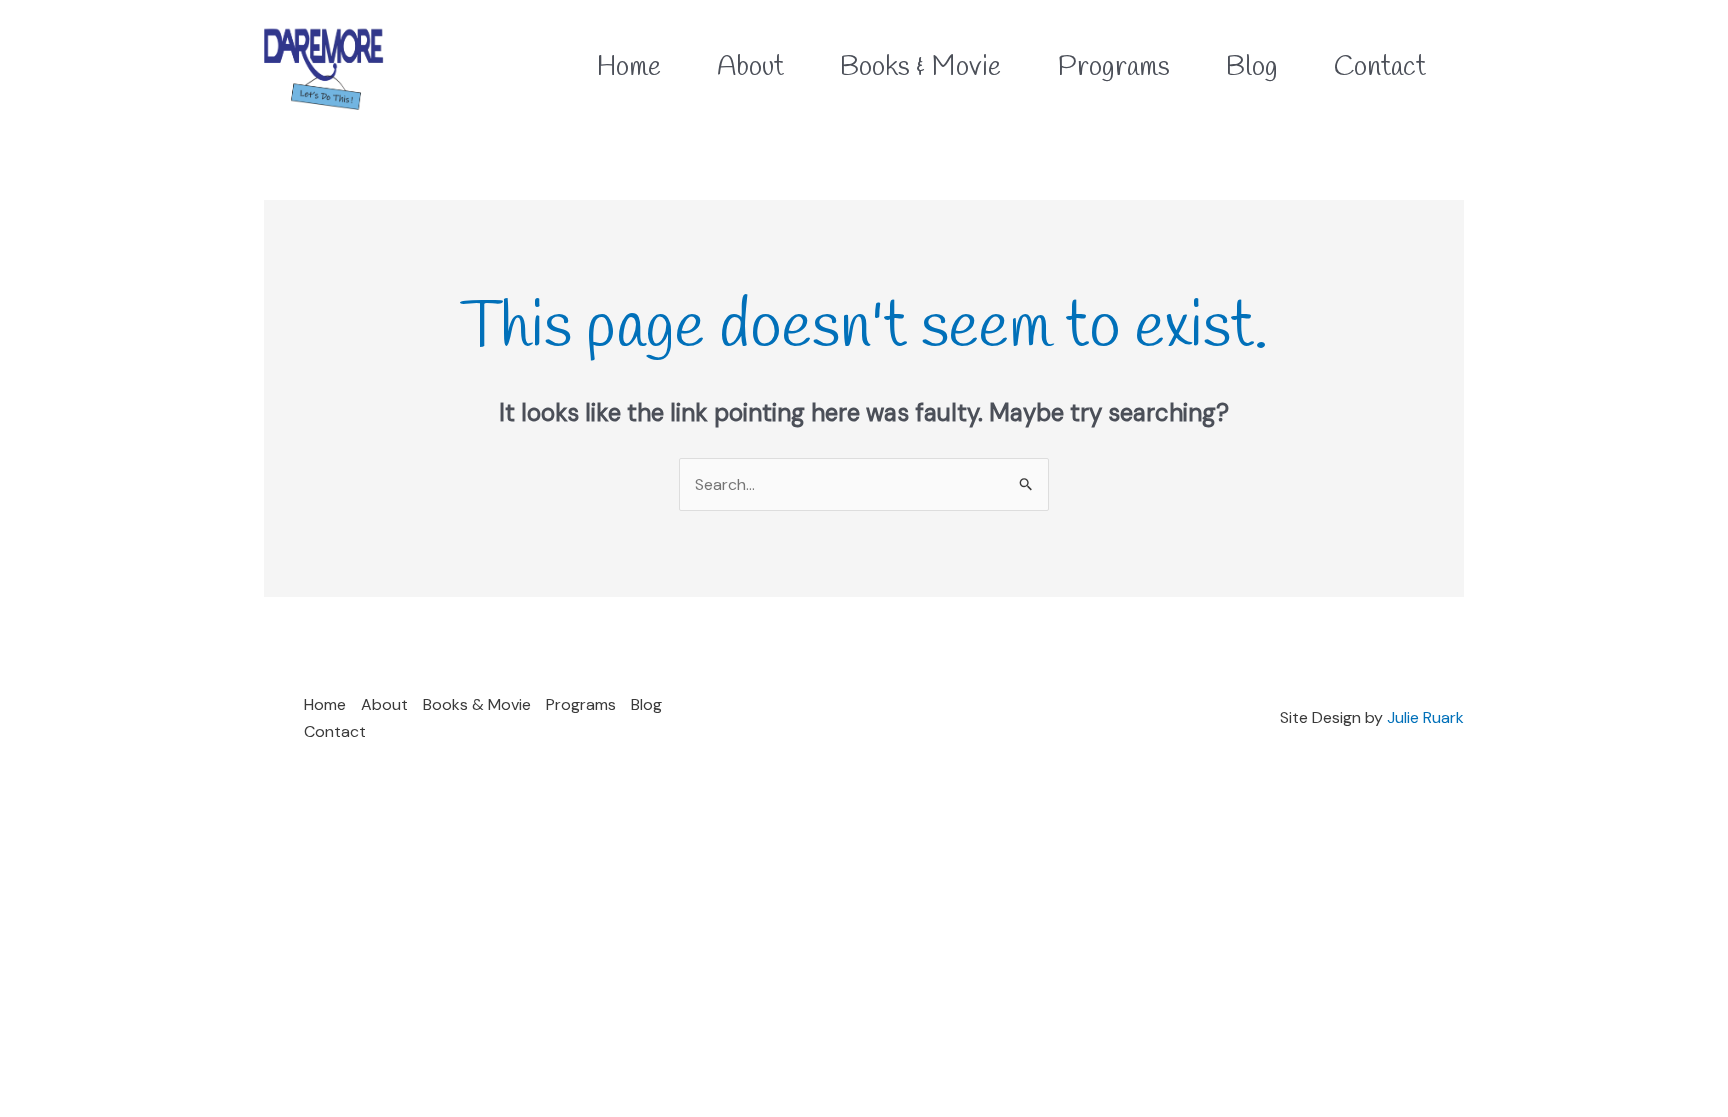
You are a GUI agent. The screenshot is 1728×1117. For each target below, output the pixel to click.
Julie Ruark (1425, 717)
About (384, 704)
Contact (335, 731)
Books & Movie (477, 704)
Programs (581, 704)
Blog (646, 704)
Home (325, 704)
